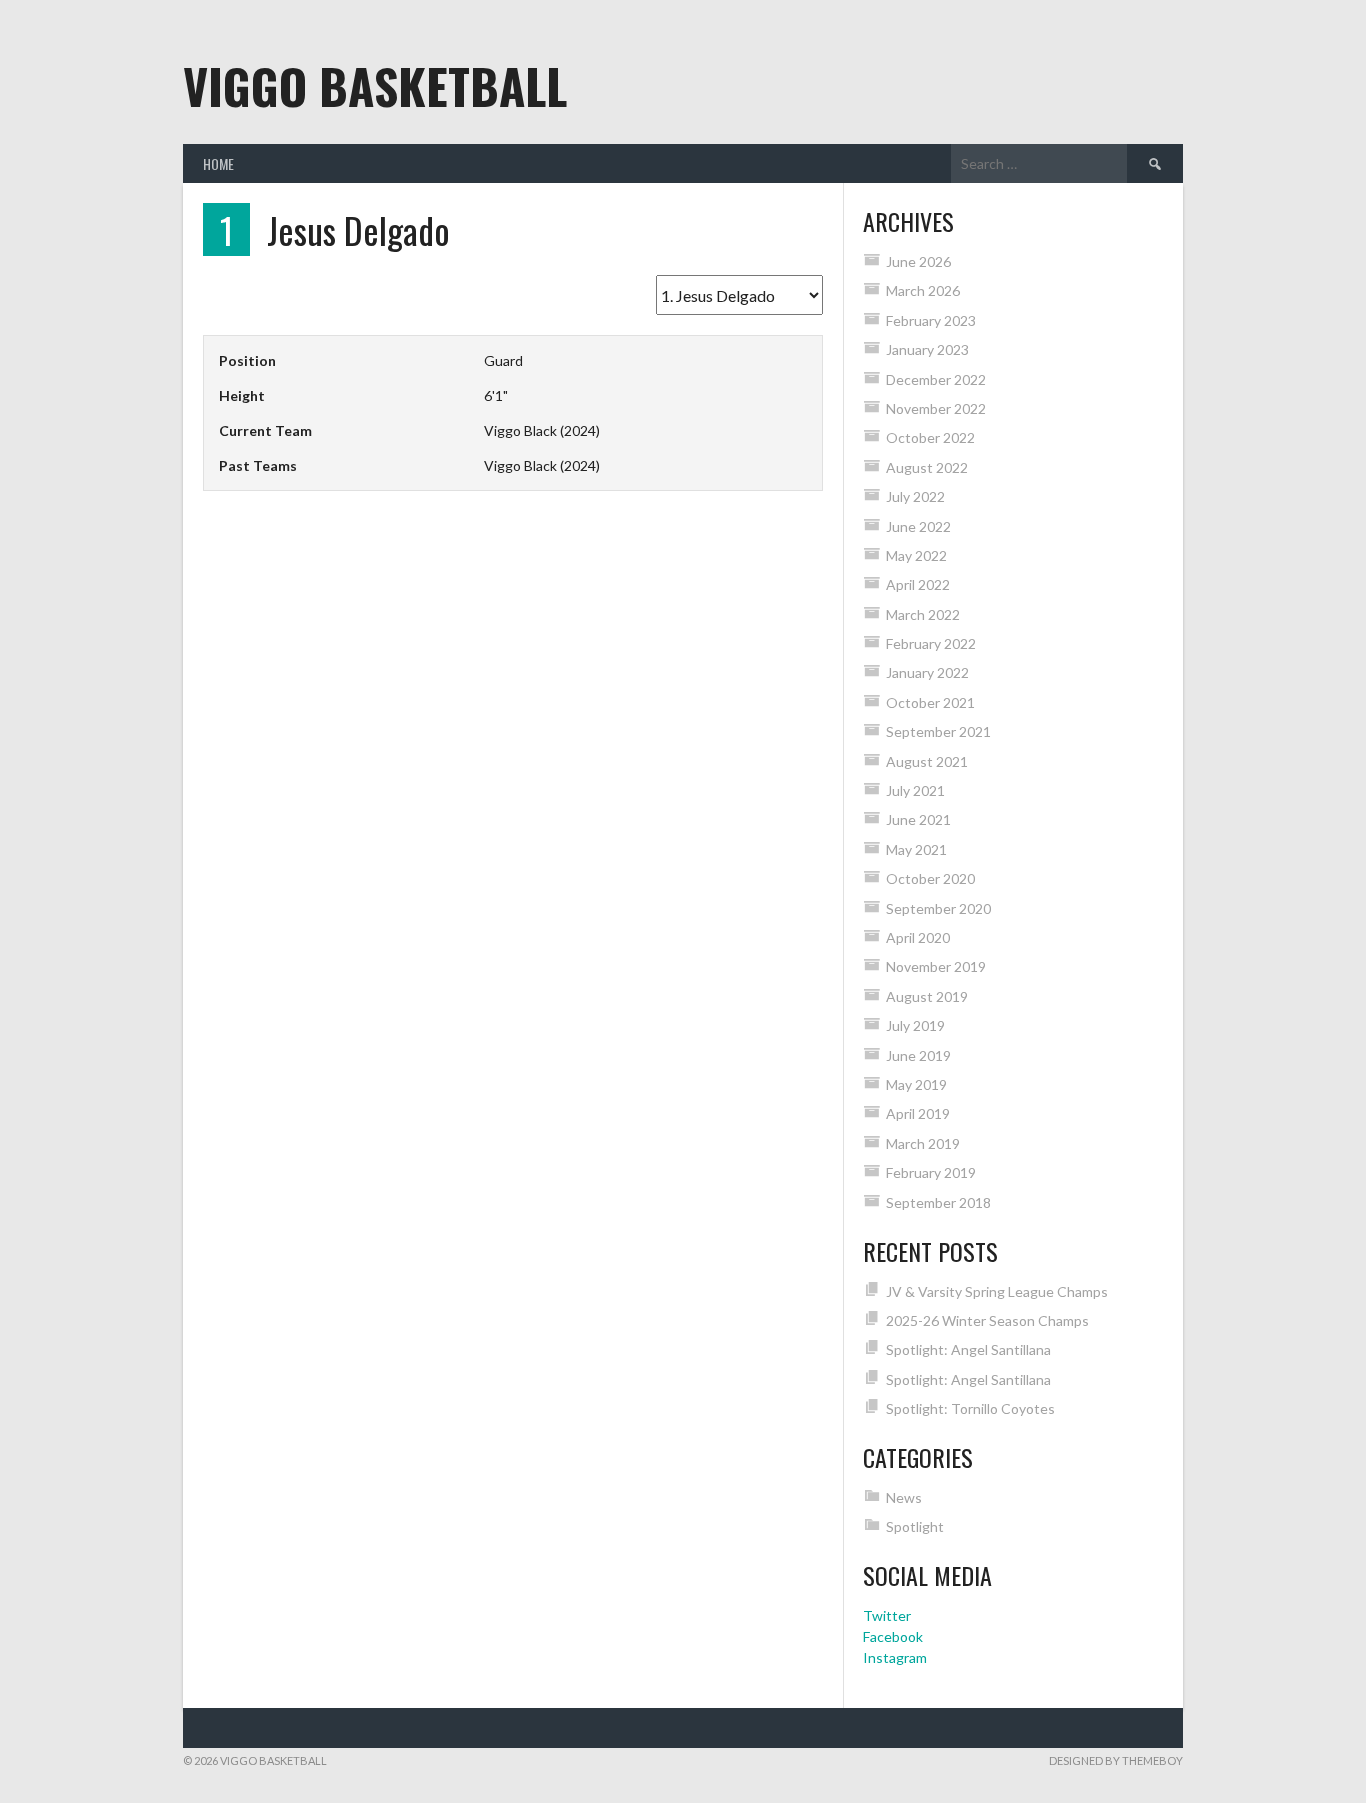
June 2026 (918, 261)
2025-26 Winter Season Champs (987, 1320)
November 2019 (936, 966)
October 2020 (930, 878)
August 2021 (927, 761)
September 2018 (938, 1202)
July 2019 (915, 1025)
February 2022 (931, 643)
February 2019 (931, 1172)
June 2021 (918, 819)
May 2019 (916, 1084)
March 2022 (923, 614)
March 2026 (923, 290)
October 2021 (930, 702)
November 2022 (936, 408)
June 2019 (918, 1055)
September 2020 (938, 908)
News (904, 1497)
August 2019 (927, 996)
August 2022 (927, 467)
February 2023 (931, 320)
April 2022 (918, 584)
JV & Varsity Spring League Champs (997, 1291)
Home (218, 163)
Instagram (895, 1657)
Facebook (893, 1636)
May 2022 (916, 555)
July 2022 (915, 496)
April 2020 (918, 937)
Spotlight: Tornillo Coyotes (970, 1408)
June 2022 (918, 526)
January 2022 (927, 672)
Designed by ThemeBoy (1116, 1760)
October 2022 (930, 437)
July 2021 (915, 790)
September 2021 (938, 731)
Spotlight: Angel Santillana (968, 1349)
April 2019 (918, 1113)
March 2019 (923, 1143)
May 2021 (916, 849)
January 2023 (927, 349)
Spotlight (915, 1526)
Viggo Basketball (375, 85)
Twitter (887, 1615)
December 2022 (936, 379)
